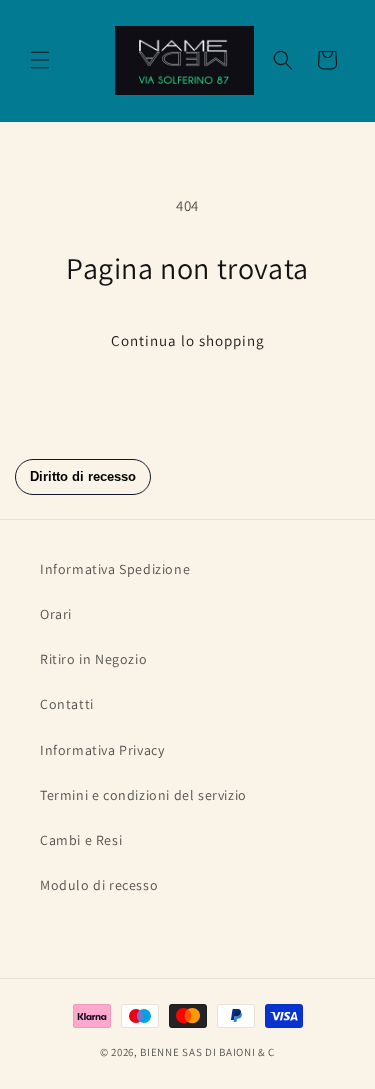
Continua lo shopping (188, 340)
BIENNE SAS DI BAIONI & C (207, 1052)
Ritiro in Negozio (93, 659)
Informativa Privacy (102, 750)
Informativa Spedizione (115, 569)
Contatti (67, 704)
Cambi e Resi (81, 840)
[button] (40, 60)
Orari (56, 614)
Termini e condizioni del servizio (143, 795)
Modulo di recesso (99, 885)
